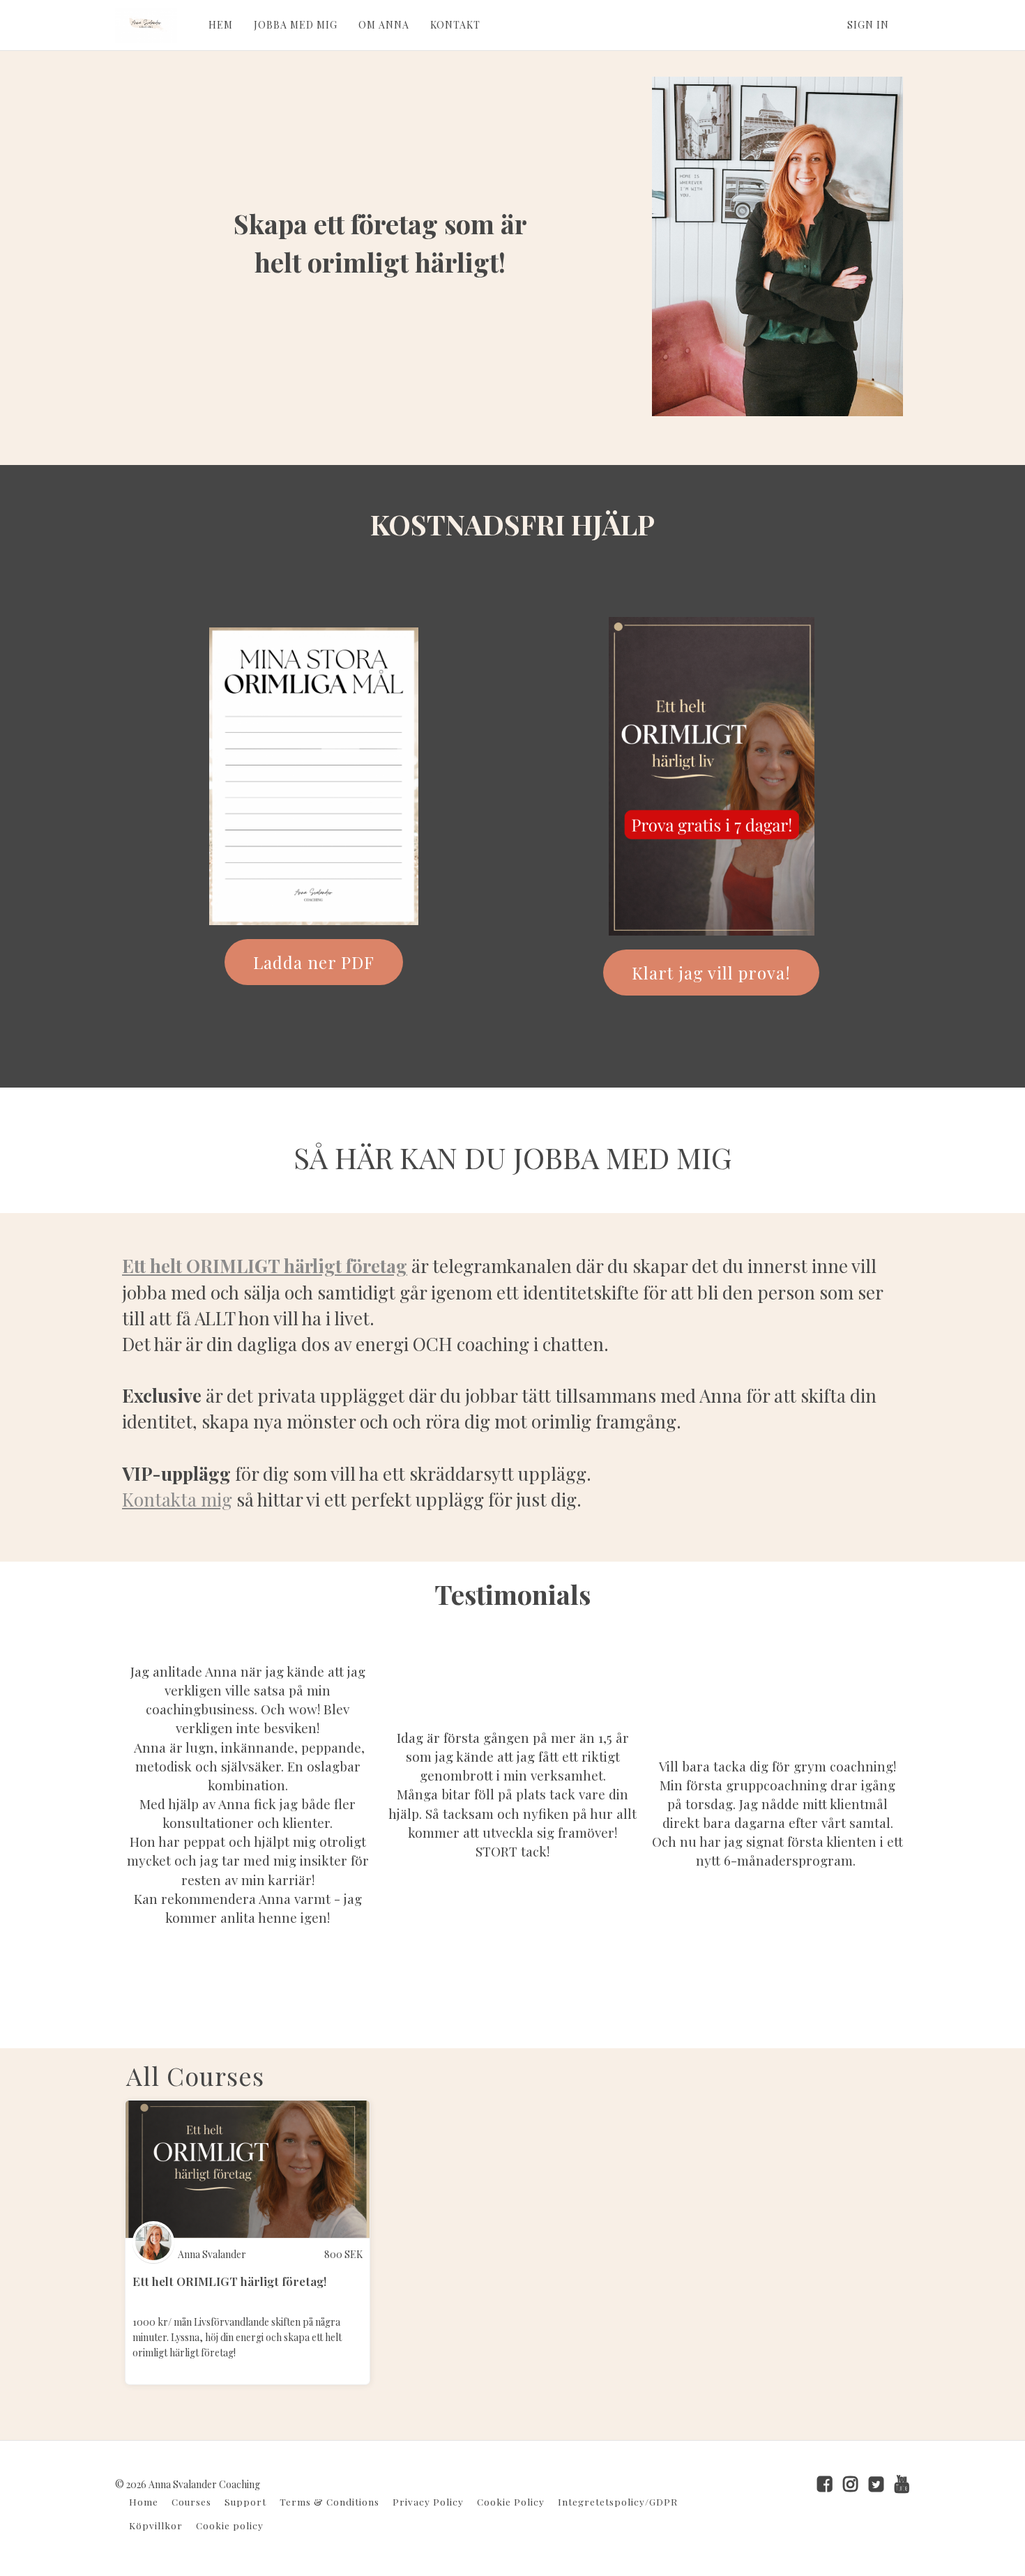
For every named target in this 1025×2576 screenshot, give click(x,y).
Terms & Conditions (329, 2501)
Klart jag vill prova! (711, 973)
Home (144, 2501)
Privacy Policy (428, 2501)
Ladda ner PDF (314, 962)
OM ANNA (384, 25)
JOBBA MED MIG (296, 25)
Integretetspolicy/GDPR (618, 2501)
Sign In (868, 25)
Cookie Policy (511, 2501)
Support (245, 2501)
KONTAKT (455, 25)
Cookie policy (230, 2525)
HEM (221, 25)
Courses (191, 2501)
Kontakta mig (177, 1499)
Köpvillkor (156, 2525)
